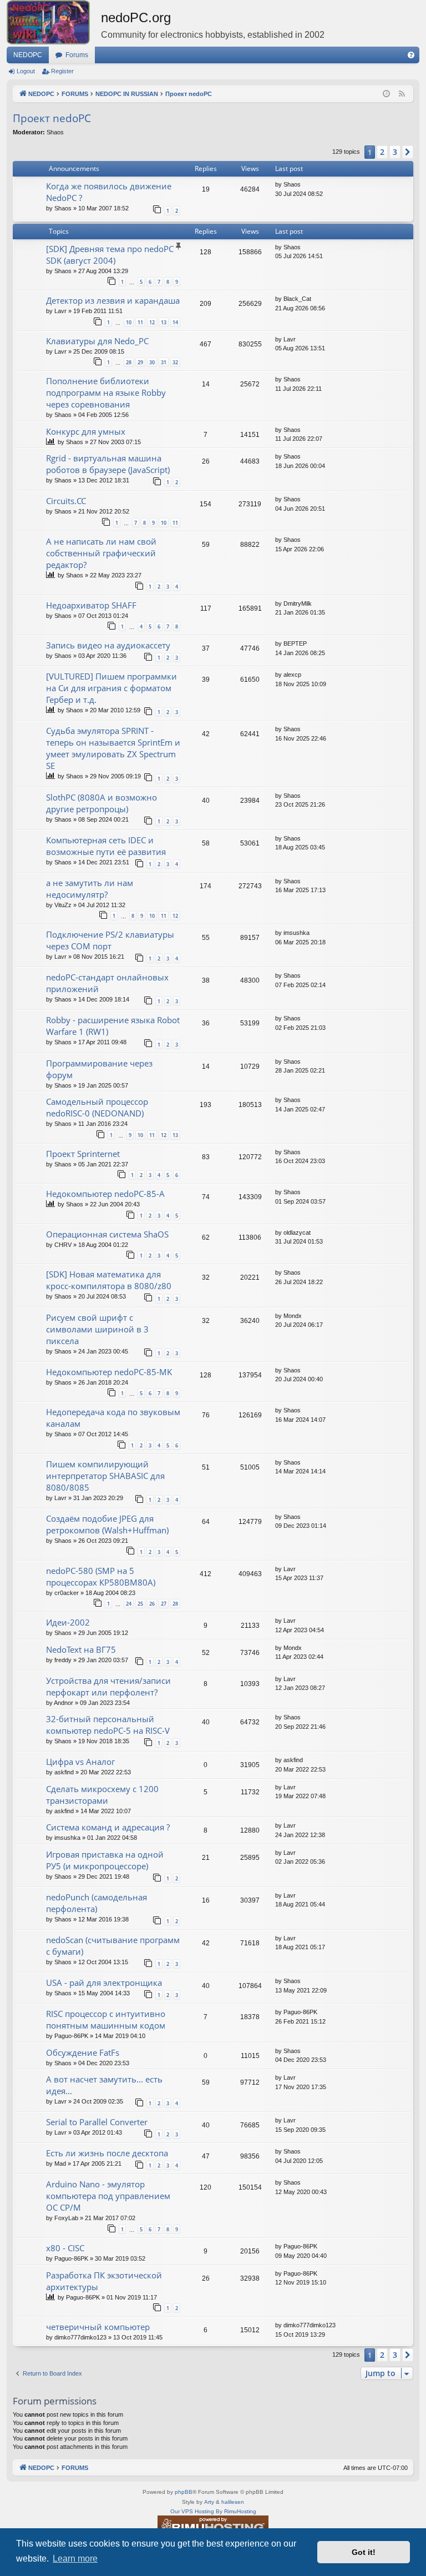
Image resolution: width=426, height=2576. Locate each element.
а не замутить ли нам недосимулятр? (90, 889)
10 (129, 322)
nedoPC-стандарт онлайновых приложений (107, 983)
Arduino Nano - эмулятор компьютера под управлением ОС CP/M (108, 2196)
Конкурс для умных (86, 431)
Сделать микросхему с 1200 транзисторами (102, 1795)
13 (164, 322)
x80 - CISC (65, 2248)
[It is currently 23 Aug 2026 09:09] (386, 94)
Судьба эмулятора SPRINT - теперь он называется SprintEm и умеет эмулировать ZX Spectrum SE (113, 748)
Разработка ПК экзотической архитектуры (104, 2281)
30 (152, 362)
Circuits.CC (66, 501)
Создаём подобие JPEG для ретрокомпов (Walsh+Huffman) (107, 1524)
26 (152, 1604)
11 (140, 322)
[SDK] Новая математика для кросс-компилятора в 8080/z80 (109, 1280)
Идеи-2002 (68, 1622)
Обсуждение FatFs (83, 2052)
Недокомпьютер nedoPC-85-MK (109, 1372)
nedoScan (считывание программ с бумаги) (113, 1946)
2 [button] (382, 152)
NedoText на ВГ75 (81, 1649)
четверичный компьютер (98, 2327)
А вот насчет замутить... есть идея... (104, 2085)
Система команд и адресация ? (108, 1827)
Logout (26, 71)
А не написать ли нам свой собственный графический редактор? (101, 553)
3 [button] (395, 152)
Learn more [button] (75, 2559)
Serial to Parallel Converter (97, 2122)
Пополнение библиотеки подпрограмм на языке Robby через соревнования (106, 393)
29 (140, 362)
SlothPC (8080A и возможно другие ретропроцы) (102, 803)
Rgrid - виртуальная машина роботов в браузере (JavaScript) (108, 464)
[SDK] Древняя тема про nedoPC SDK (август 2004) (110, 255)
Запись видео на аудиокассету (108, 645)
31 (164, 362)
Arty (209, 2502)
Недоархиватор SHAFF (91, 605)
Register (62, 71)
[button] (408, 152)
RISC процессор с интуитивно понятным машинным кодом (106, 2019)
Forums (77, 55)
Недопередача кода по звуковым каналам (113, 1418)
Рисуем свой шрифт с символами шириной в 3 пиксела (97, 1329)
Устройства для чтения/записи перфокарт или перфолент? (108, 1686)
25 (140, 1604)
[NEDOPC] (54, 22)
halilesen (233, 2502)
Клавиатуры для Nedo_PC (97, 341)
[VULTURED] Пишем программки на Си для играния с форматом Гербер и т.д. (111, 688)
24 (129, 1604)
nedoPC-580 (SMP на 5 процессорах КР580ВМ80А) (101, 1576)
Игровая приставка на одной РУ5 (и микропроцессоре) (105, 1860)
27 (164, 1604)
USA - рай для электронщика (104, 1983)
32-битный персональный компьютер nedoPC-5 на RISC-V (108, 1725)
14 (175, 322)
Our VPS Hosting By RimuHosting (213, 2511)
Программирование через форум (99, 1069)
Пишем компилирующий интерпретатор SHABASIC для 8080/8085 (105, 1476)
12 (152, 322)
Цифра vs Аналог (80, 1762)
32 (175, 362)
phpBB (184, 2492)
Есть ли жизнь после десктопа (107, 2153)
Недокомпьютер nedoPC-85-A (105, 1194)
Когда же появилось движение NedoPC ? (109, 192)
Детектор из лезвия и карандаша (113, 300)
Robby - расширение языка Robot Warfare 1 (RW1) (113, 1026)
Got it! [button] (364, 2552)
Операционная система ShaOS (107, 1234)
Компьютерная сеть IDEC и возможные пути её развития (106, 846)
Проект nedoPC (52, 118)
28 (129, 362)
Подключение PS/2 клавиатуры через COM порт (110, 940)
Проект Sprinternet (83, 1154)
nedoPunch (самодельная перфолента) (97, 1903)
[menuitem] (411, 55)
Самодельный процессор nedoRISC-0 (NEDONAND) (97, 1107)
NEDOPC (28, 55)
